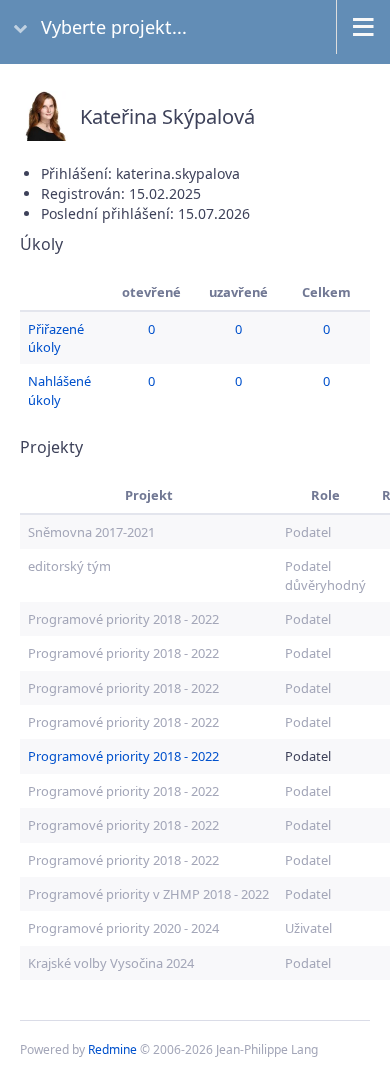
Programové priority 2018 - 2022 (123, 619)
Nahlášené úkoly (59, 390)
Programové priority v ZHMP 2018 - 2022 (148, 894)
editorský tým (69, 566)
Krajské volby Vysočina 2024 (111, 963)
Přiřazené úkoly (56, 338)
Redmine (112, 1049)
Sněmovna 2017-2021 (91, 532)
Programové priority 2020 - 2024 (123, 928)
